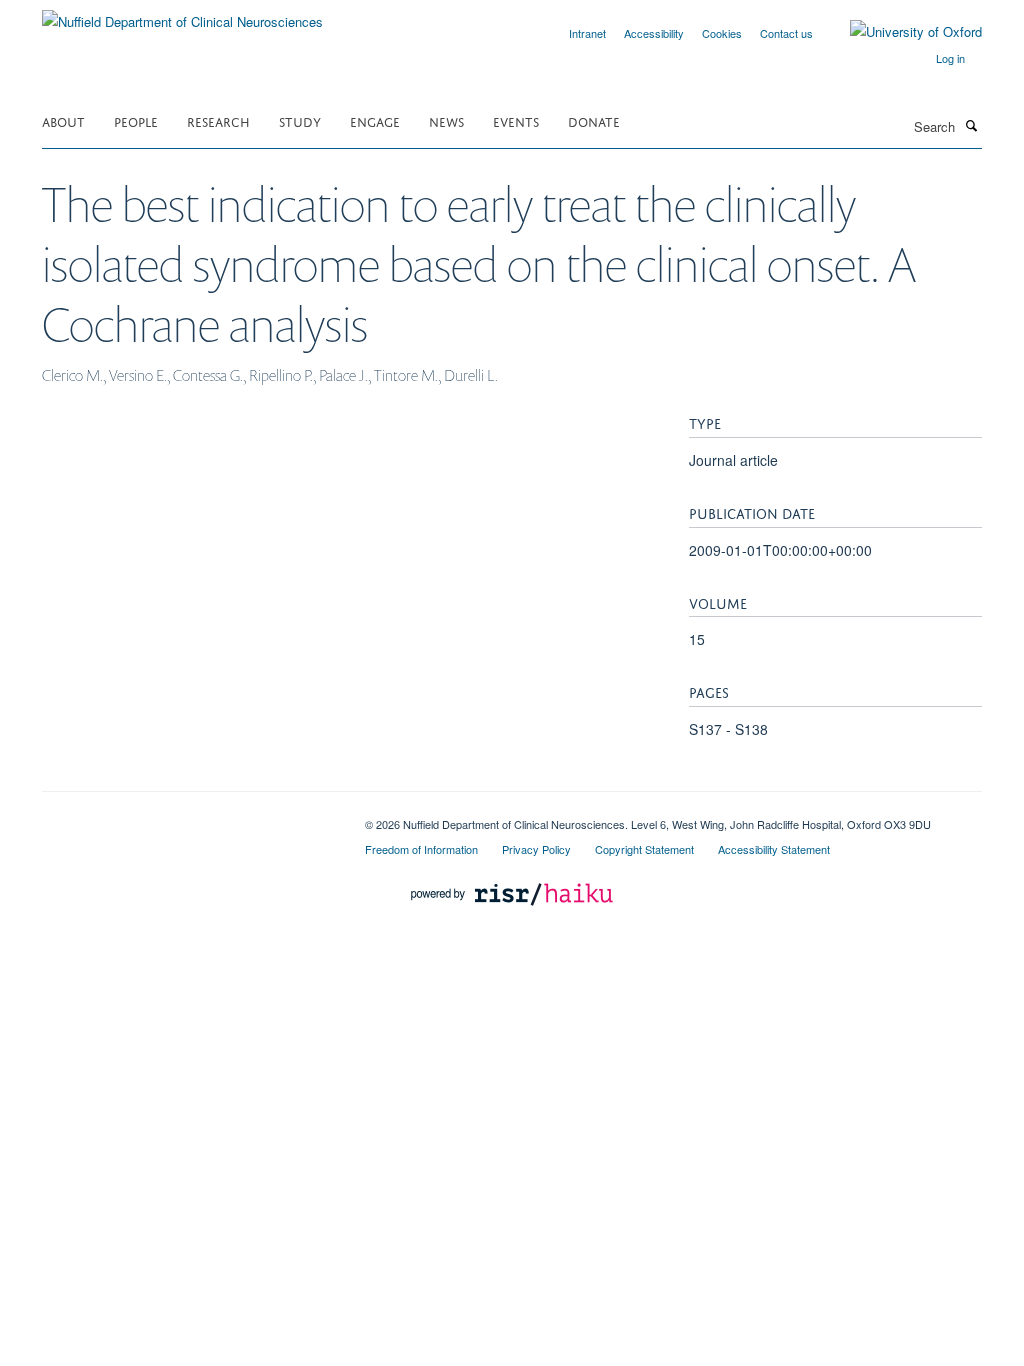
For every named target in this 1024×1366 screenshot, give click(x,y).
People (136, 120)
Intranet (587, 33)
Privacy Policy (536, 849)
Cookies (722, 33)
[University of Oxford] (901, 32)
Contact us (786, 33)
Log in (950, 58)
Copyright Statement (644, 849)
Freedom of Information (421, 849)
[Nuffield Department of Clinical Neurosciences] (182, 14)
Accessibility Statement (774, 849)
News (446, 120)
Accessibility (654, 33)
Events (516, 120)
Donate (594, 120)
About (63, 120)
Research (218, 120)
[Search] (971, 125)
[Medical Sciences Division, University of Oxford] (188, 817)
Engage (375, 120)
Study (300, 120)
